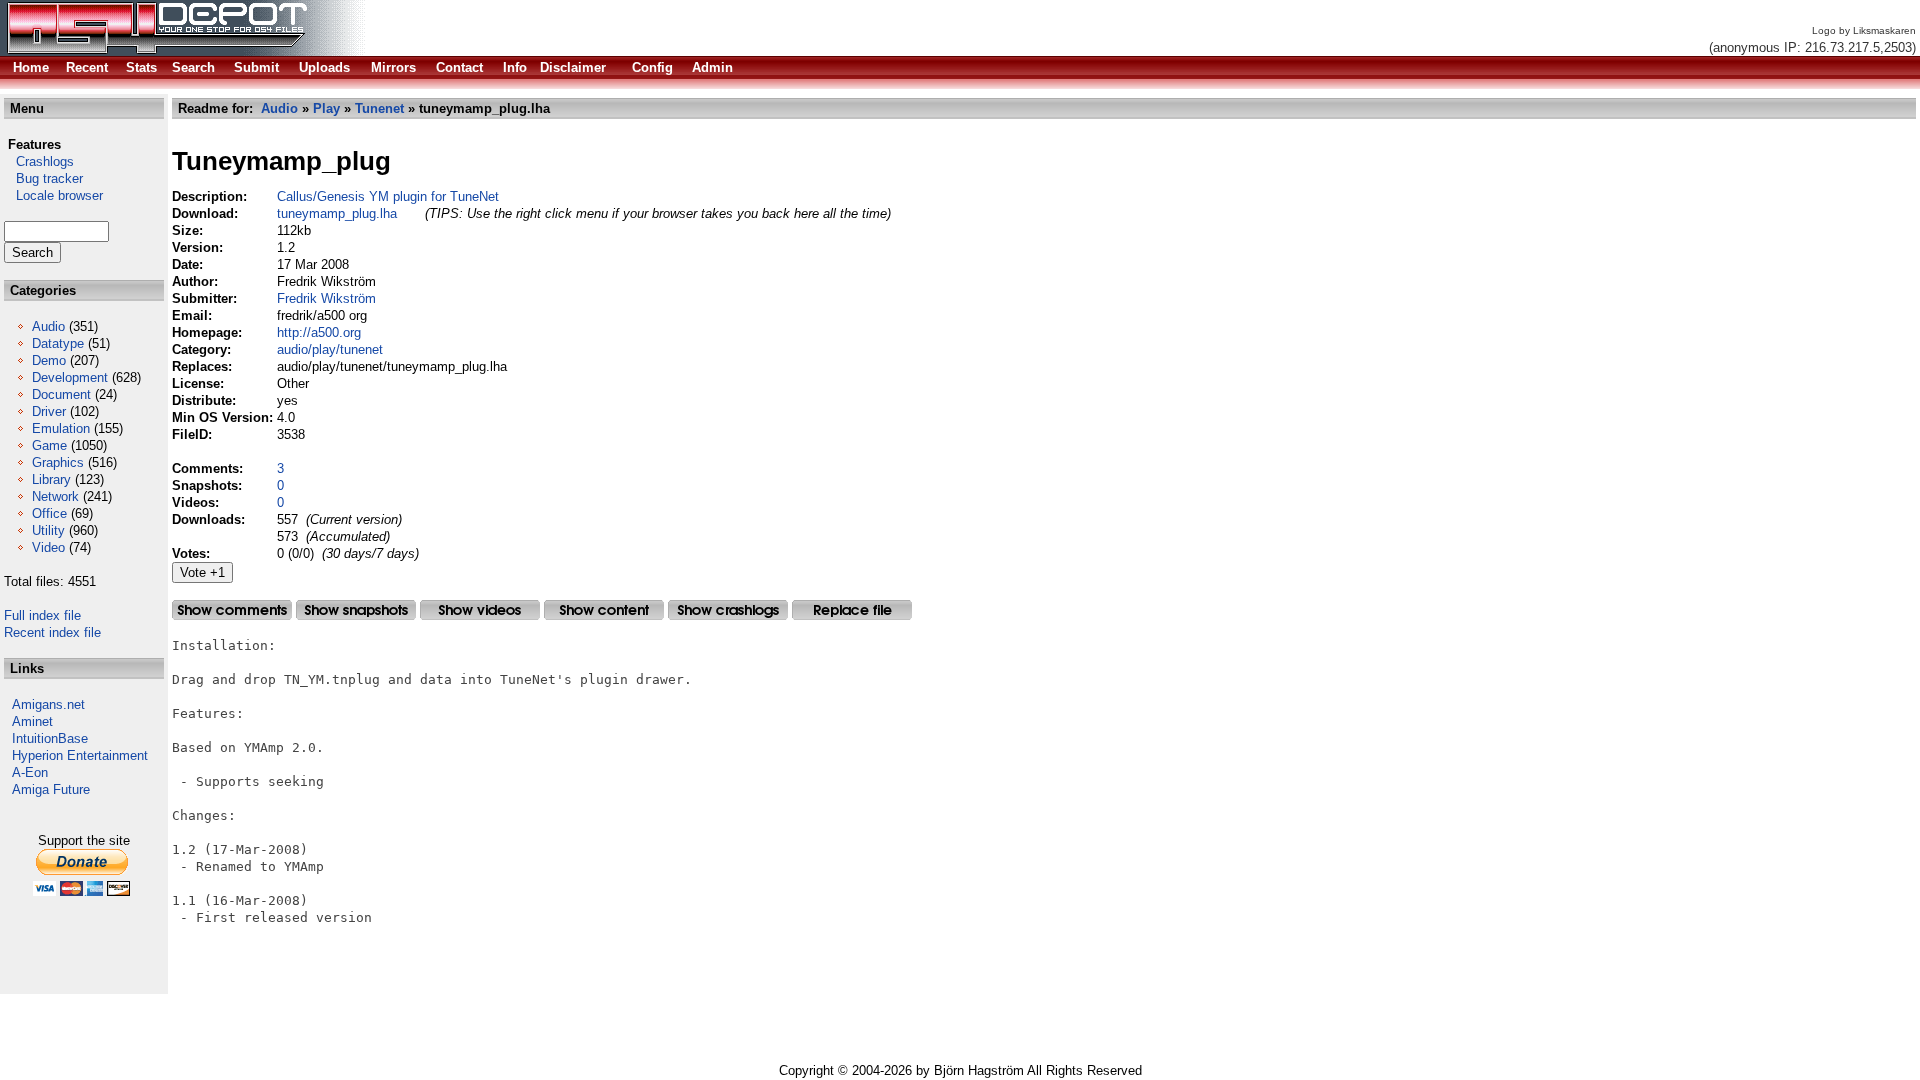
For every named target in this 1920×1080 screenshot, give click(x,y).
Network (55, 496)
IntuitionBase (50, 738)
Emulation (61, 428)
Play (326, 108)
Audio (48, 326)
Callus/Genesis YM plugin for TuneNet (388, 196)
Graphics (58, 462)
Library (51, 479)
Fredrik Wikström (326, 298)
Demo (49, 360)
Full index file (42, 615)
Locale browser (53, 195)
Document (61, 394)
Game (49, 445)
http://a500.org (319, 332)
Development (70, 377)
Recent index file (52, 632)
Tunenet (379, 108)
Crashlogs (39, 161)
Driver (49, 411)
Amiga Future (51, 789)
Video (48, 547)
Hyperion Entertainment (80, 755)
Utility (48, 530)
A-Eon (30, 772)
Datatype (58, 343)
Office (49, 513)
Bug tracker (43, 178)
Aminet (32, 721)
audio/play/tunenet (330, 349)
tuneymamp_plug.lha (337, 213)
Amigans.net (48, 704)
